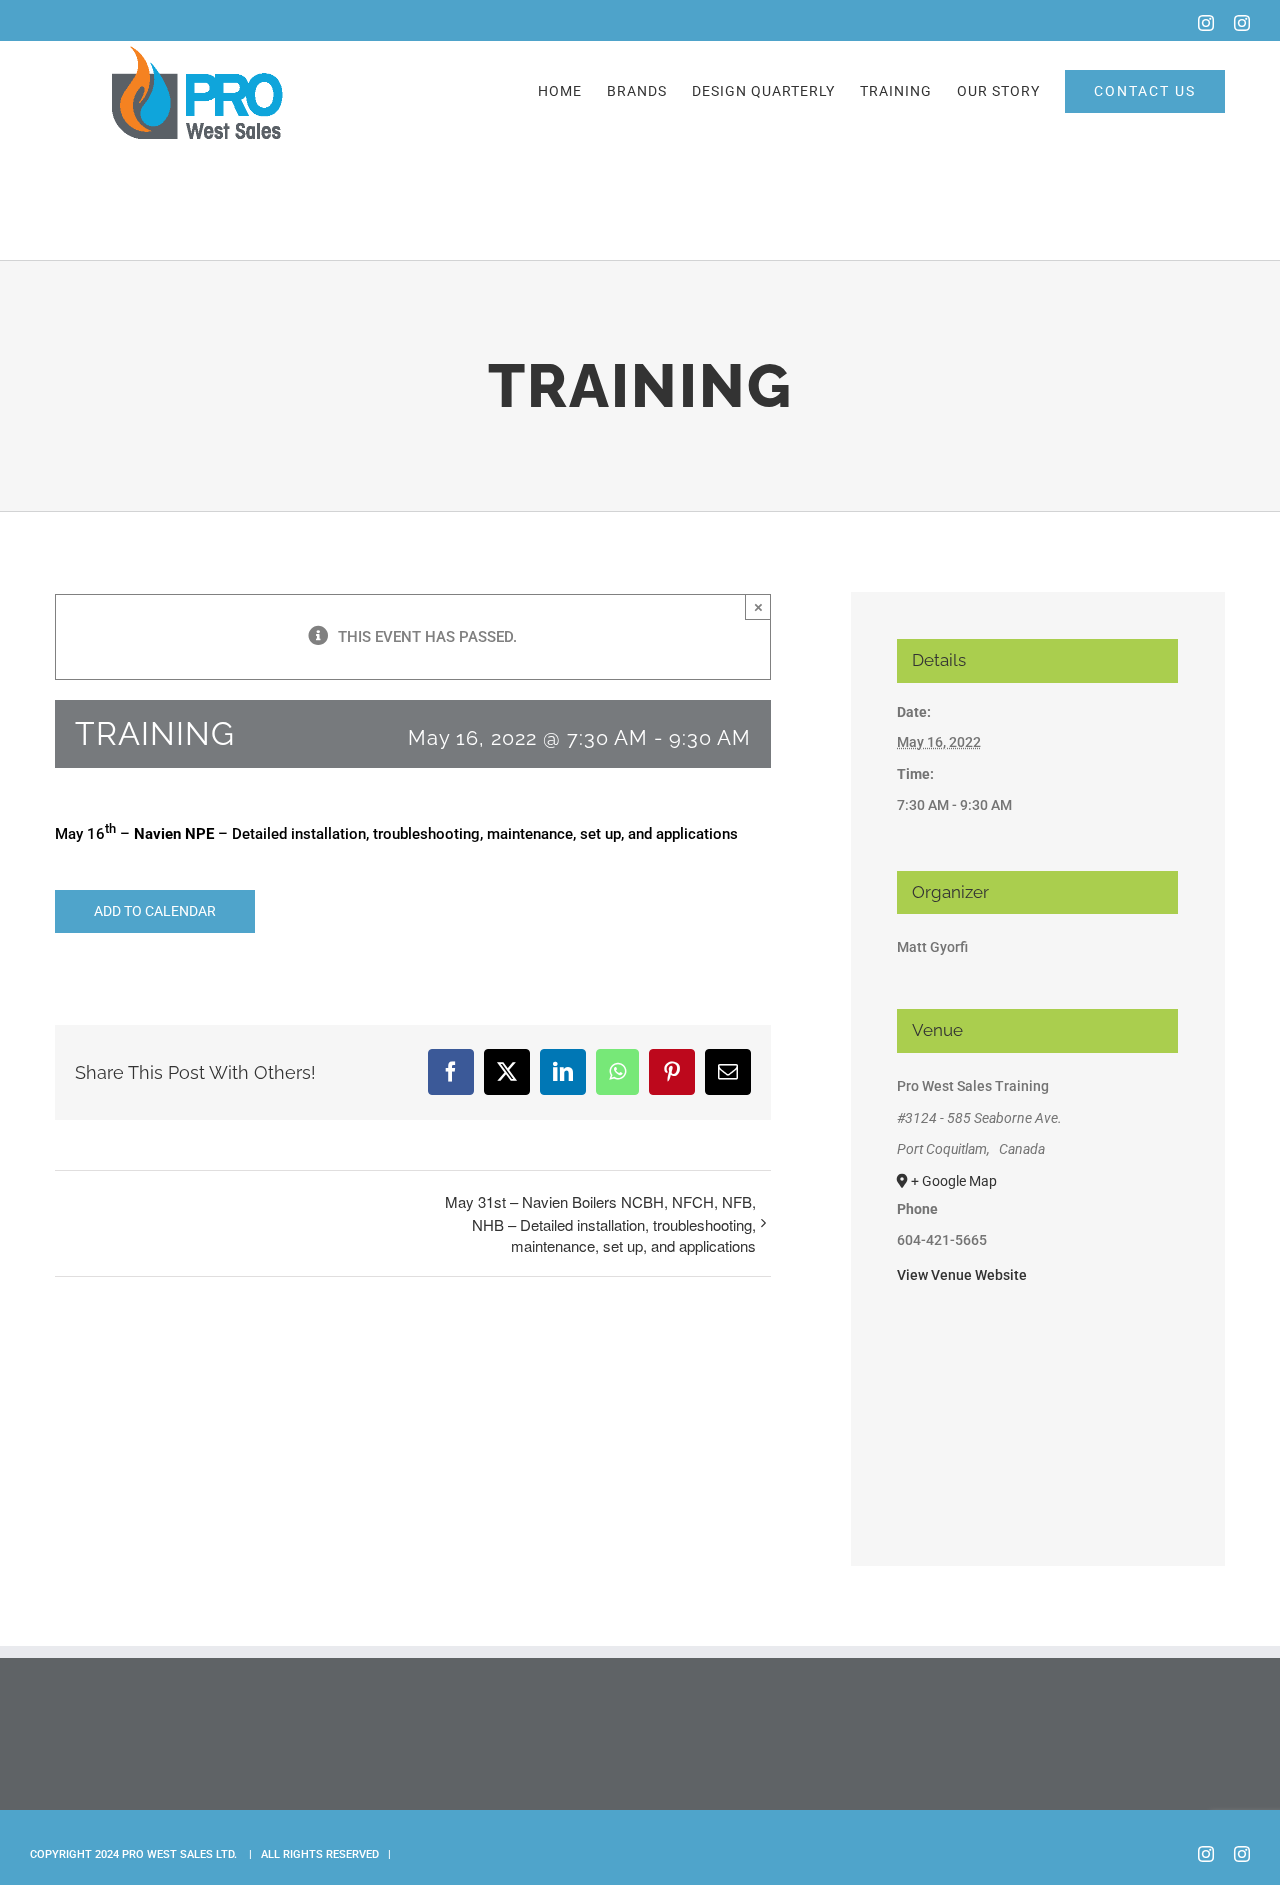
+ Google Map (954, 1181)
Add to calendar (155, 911)
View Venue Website (962, 1275)
